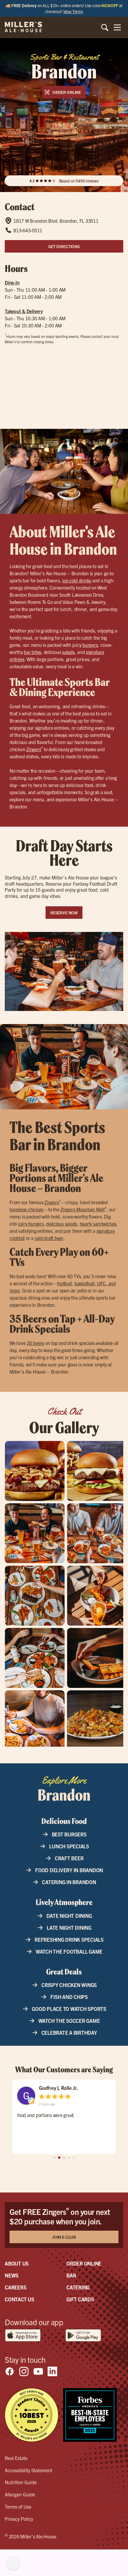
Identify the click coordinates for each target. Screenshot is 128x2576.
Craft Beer (69, 1858)
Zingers (33, 749)
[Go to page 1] (59, 2158)
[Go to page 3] (69, 2158)
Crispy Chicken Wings (69, 1985)
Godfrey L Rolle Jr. (58, 2088)
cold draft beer (49, 1238)
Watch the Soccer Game (69, 2021)
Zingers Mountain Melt (83, 1209)
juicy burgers (31, 1224)
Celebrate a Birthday (69, 2032)
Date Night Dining (69, 1916)
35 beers (35, 1343)
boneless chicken (26, 1209)
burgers (90, 645)
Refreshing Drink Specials (69, 1939)
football (64, 1283)
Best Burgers (69, 1834)
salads (68, 652)
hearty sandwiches (98, 1224)
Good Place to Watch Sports (69, 2009)
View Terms (73, 11)
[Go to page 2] (64, 2158)
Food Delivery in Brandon (69, 1870)
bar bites (32, 652)
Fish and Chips (69, 1997)
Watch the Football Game (69, 1951)
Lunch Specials (69, 1846)
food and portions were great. (46, 2115)
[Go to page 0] (55, 2158)
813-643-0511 (28, 230)
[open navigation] (117, 27)
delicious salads (62, 1224)
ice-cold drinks (77, 580)
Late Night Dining (69, 1928)
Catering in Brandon (69, 1882)
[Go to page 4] (74, 2158)
